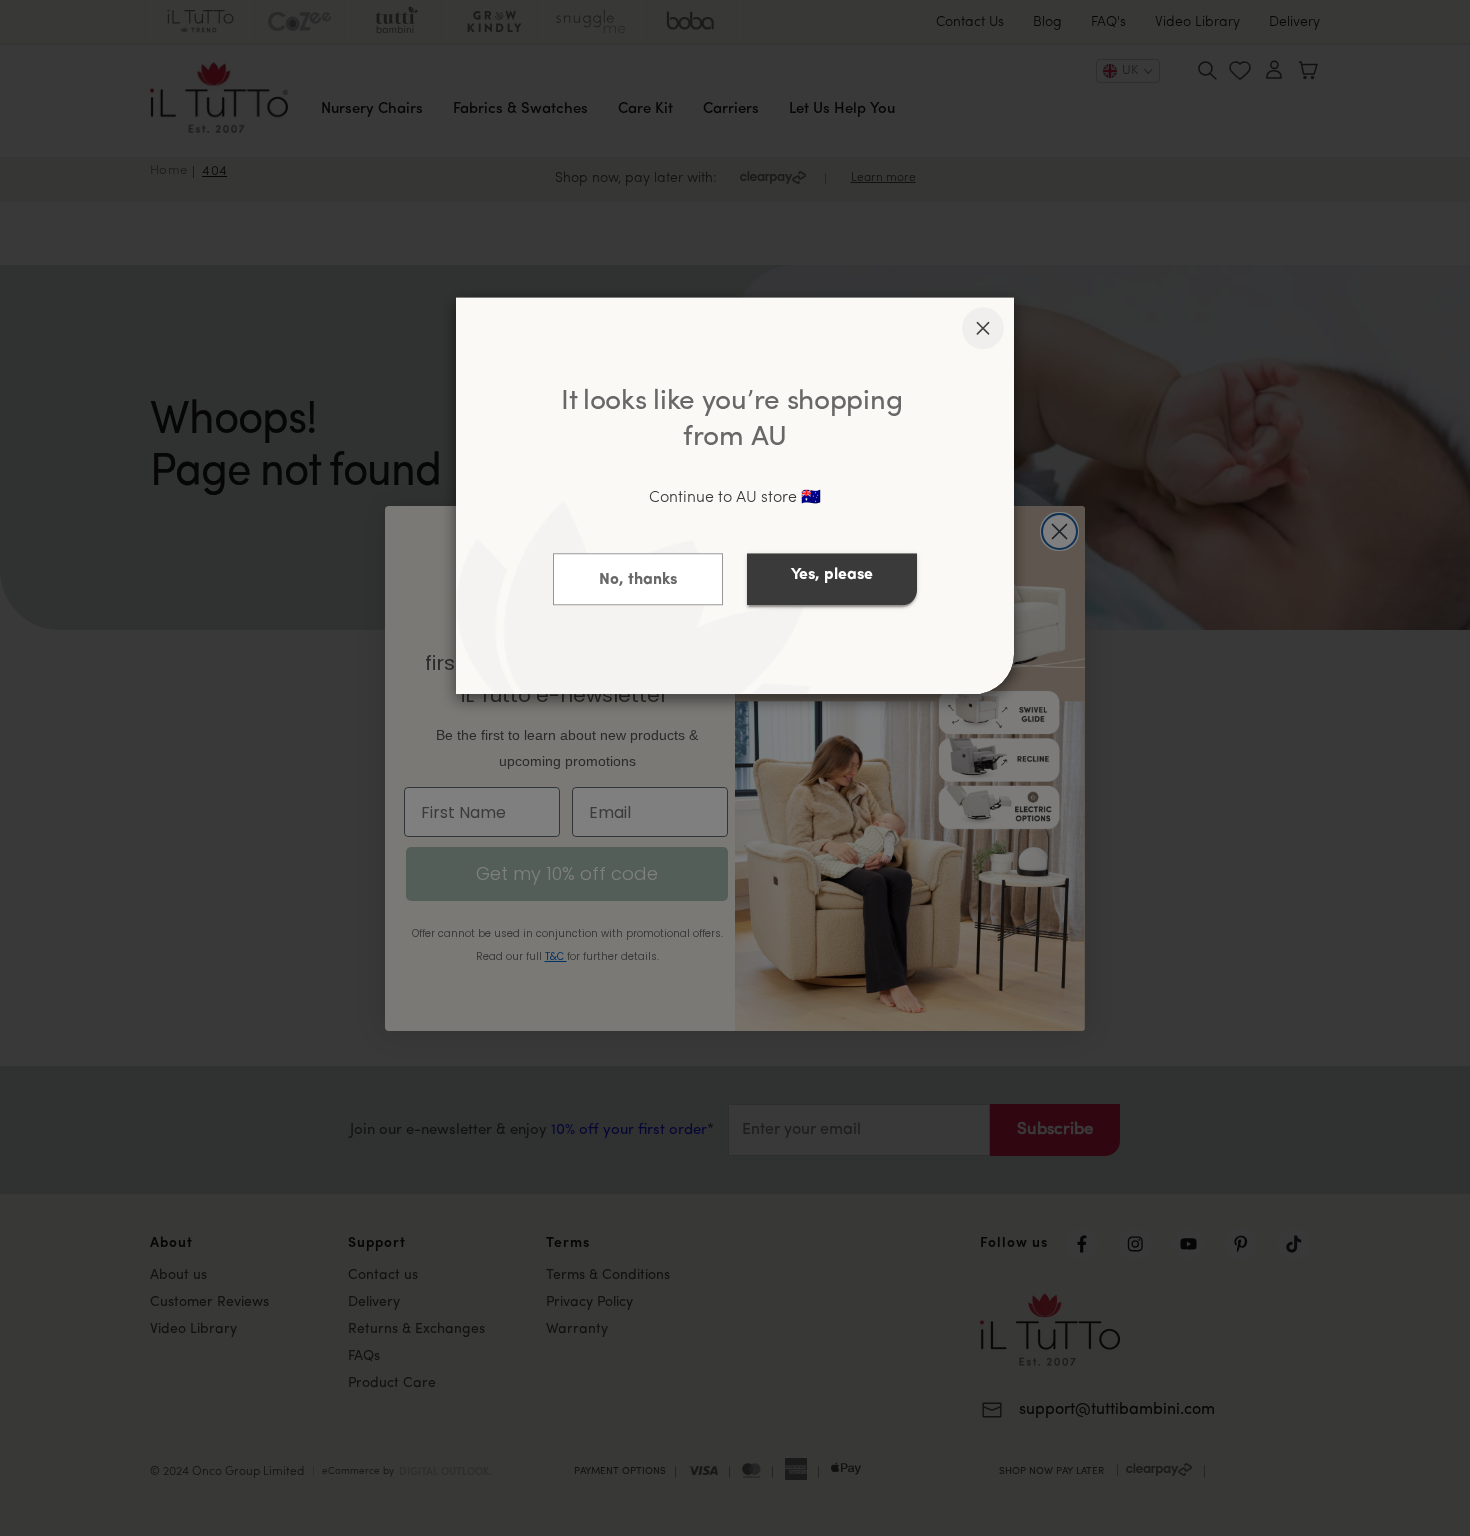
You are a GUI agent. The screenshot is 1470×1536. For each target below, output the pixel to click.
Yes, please (832, 576)
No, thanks (638, 581)
